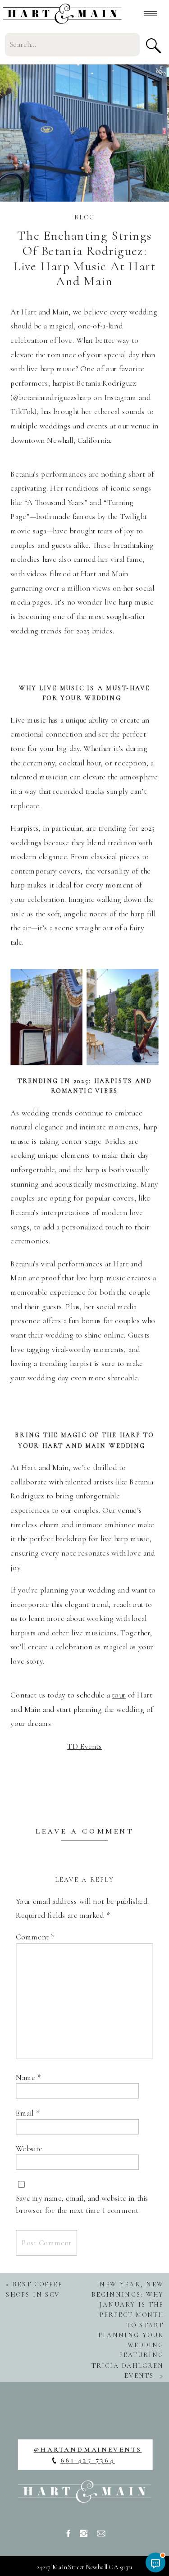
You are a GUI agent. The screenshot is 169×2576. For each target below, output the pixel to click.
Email (28, 2113)
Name (28, 2077)
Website (29, 2149)
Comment (35, 1937)
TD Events (84, 1746)
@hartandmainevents (88, 2449)
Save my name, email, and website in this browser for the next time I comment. (82, 2204)
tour (119, 1695)
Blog (84, 217)
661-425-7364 (88, 2460)
